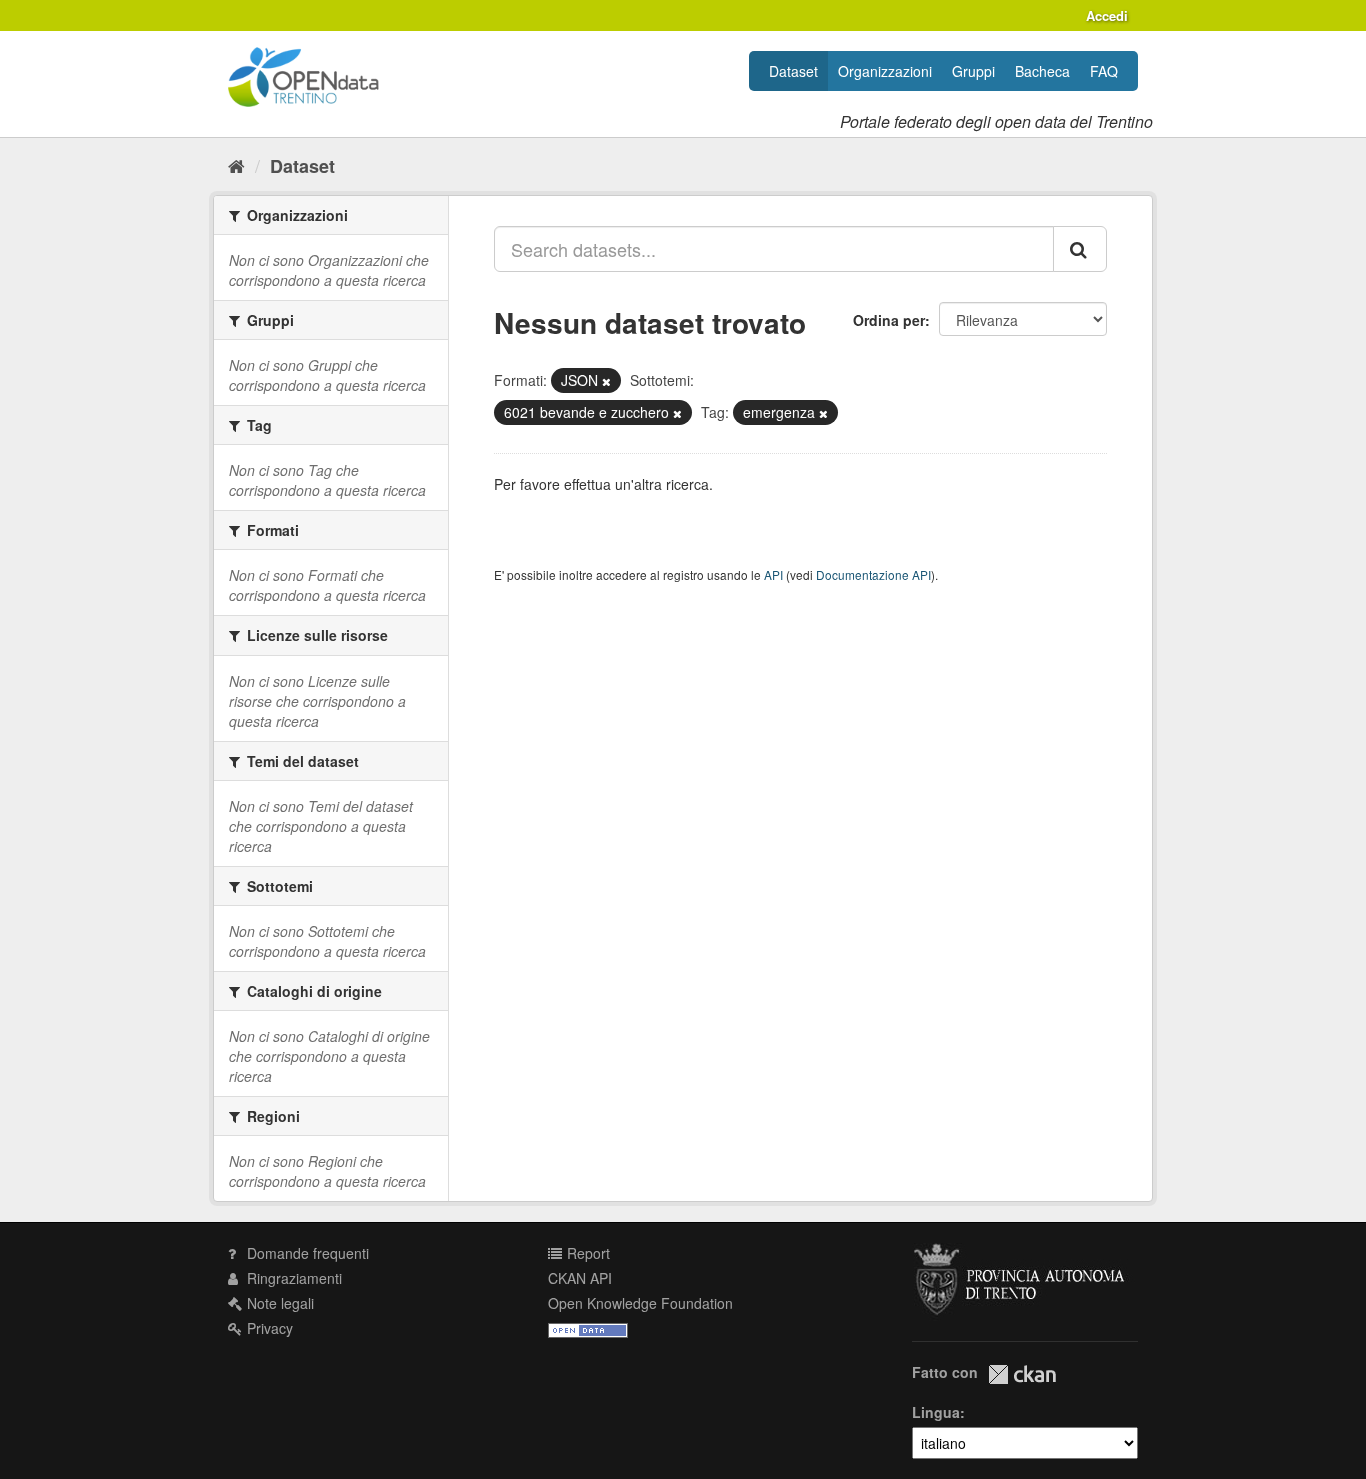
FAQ (1104, 71)
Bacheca (1042, 71)
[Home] (236, 165)
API (773, 574)
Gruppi (973, 71)
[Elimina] (606, 381)
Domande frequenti (306, 1253)
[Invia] (1080, 249)
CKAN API (580, 1278)
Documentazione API (873, 574)
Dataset (793, 71)
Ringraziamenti (292, 1278)
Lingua (936, 1412)
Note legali (278, 1303)
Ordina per (889, 320)
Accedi (1107, 15)
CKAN (1022, 1374)
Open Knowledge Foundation (640, 1303)
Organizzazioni (885, 71)
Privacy (268, 1328)
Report (586, 1253)
